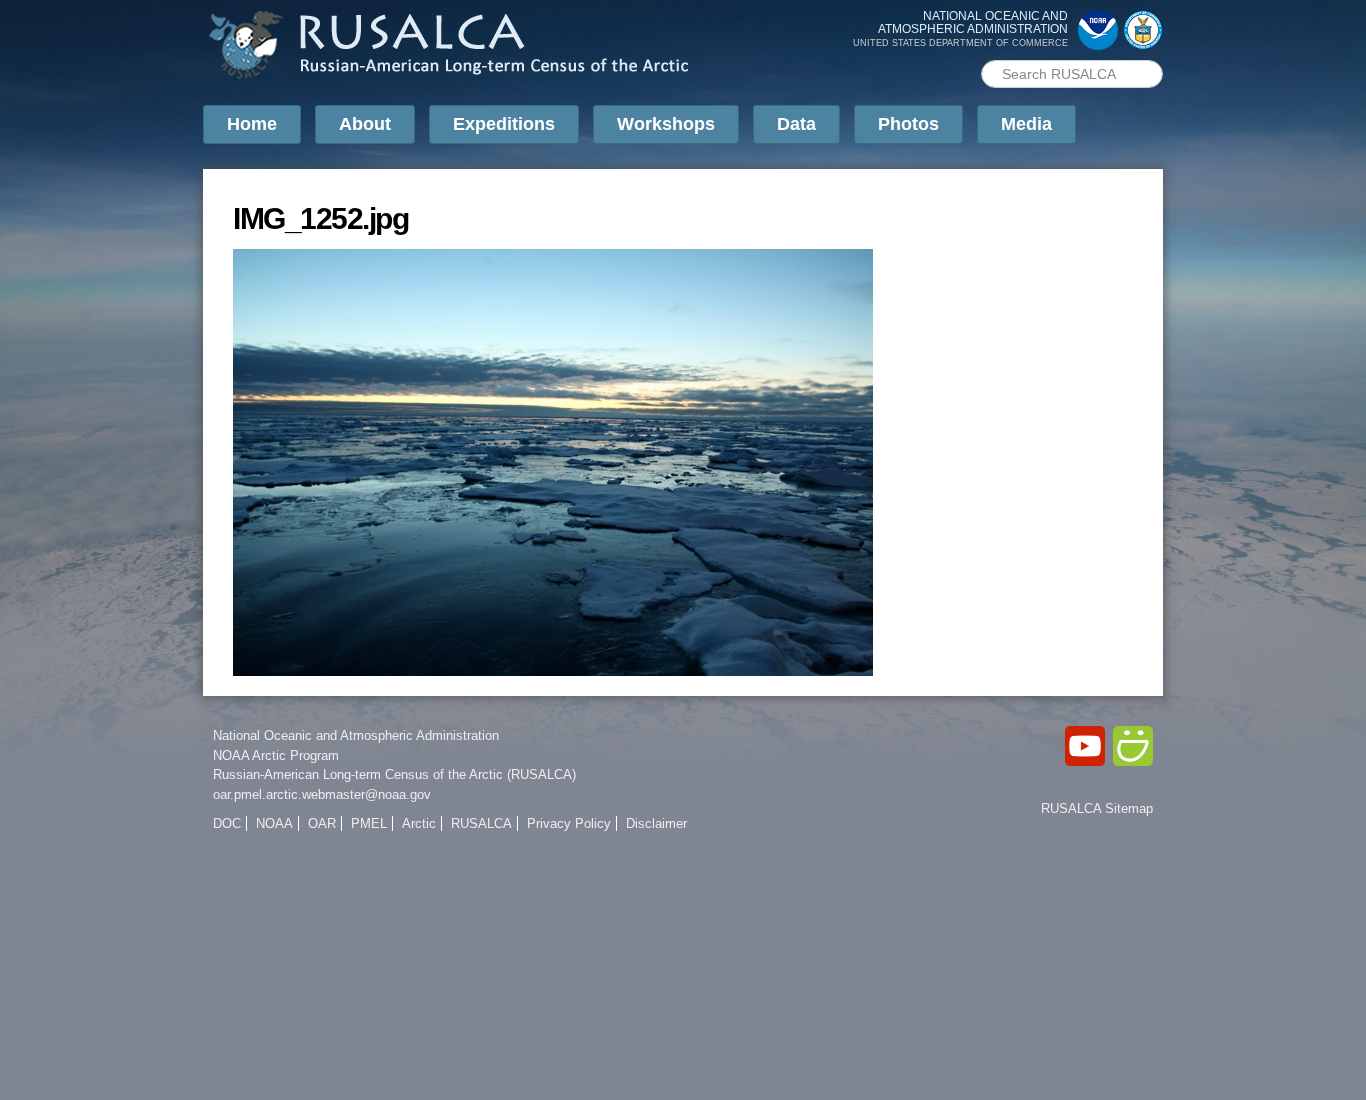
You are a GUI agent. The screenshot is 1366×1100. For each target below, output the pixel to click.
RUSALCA (481, 823)
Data (796, 124)
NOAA (274, 823)
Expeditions (504, 124)
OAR (322, 823)
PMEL (369, 823)
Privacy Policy (569, 823)
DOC (227, 823)
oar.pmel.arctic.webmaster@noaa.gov (322, 794)
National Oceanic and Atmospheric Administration (356, 735)
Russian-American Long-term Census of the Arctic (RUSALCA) (394, 774)
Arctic (419, 823)
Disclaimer (656, 823)
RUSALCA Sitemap (1097, 808)
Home (252, 124)
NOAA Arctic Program (276, 755)
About (365, 124)
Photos (908, 124)
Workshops (666, 124)
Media (1026, 124)
